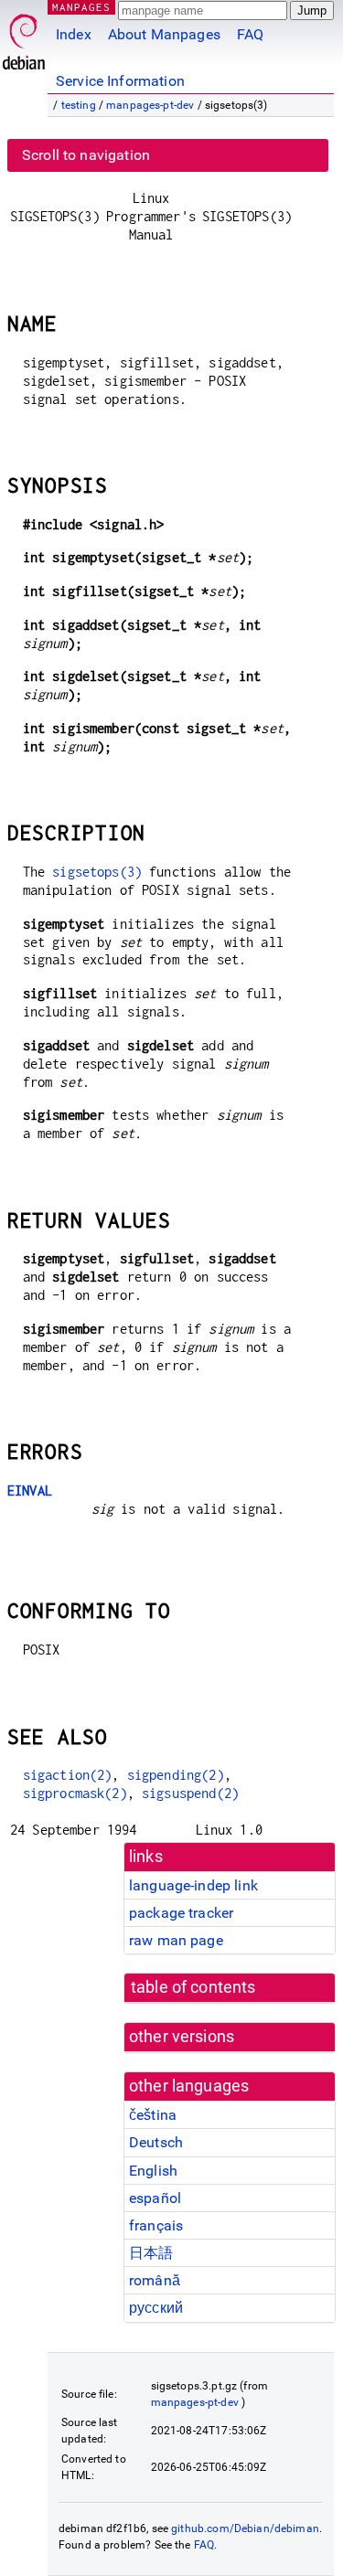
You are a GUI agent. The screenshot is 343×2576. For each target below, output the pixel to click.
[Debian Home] (24, 37)
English (153, 2171)
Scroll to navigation (86, 155)
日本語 (151, 2253)
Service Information (120, 81)
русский (156, 2308)
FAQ (250, 34)
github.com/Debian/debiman (245, 2528)
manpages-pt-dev (150, 105)
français (156, 2225)
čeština (153, 2115)
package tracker (181, 1913)
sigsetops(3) (97, 872)
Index (74, 34)
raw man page (176, 1940)
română (155, 2280)
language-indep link (193, 1885)
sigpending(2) (176, 1775)
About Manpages (164, 34)
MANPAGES (81, 7)
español (155, 2198)
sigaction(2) (68, 1775)
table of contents (193, 1987)
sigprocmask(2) (75, 1793)
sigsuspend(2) (190, 1793)
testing (79, 105)
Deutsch (156, 2142)
